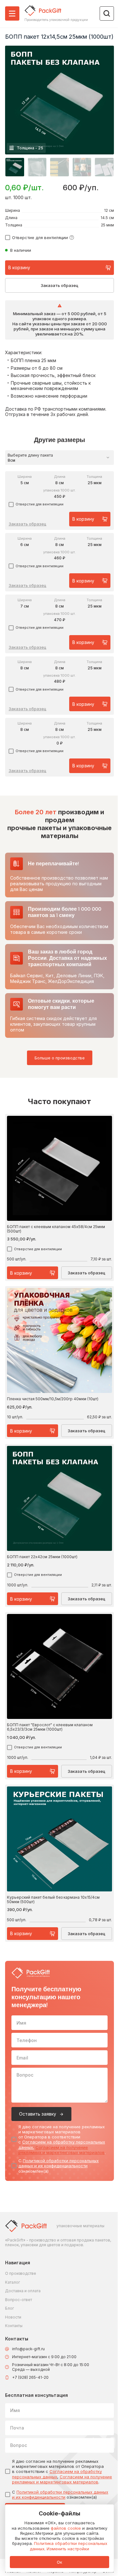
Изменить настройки (68, 2549)
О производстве (21, 2273)
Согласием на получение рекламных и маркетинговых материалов (62, 2150)
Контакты (14, 2326)
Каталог (13, 2282)
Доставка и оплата (23, 2291)
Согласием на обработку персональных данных (57, 2474)
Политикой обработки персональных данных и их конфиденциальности (59, 2163)
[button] (15, 167)
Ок (60, 2562)
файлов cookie (66, 2528)
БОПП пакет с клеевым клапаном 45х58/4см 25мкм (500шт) (56, 1229)
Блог (10, 2308)
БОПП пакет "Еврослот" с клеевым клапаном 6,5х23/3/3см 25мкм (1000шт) (50, 1727)
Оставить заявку (38, 2114)
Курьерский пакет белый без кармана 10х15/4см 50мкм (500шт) (53, 1899)
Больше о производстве (60, 1058)
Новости (13, 2317)
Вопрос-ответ (19, 2300)
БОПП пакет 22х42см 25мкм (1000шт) (42, 1557)
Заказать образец (60, 285)
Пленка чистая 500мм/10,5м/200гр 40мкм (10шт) (53, 1399)
